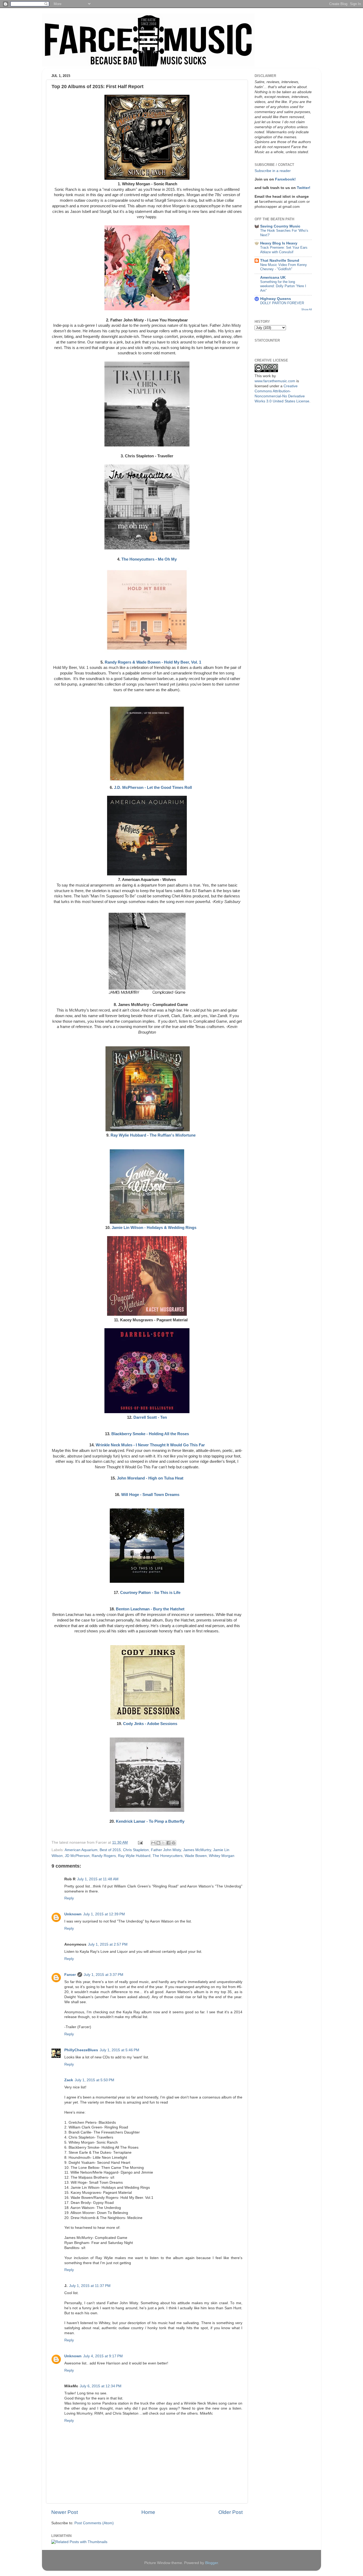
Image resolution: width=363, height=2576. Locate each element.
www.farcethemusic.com (275, 381)
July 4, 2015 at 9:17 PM (103, 2356)
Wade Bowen (196, 1856)
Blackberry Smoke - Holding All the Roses (150, 1434)
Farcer (70, 1975)
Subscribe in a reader (273, 171)
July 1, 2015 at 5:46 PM (119, 2050)
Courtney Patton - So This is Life (150, 1593)
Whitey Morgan (222, 1856)
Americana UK (273, 278)
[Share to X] (163, 1843)
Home (148, 2512)
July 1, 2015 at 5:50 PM (94, 2080)
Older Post (231, 2512)
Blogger (212, 2563)
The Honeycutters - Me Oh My (149, 559)
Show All (307, 309)
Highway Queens (276, 299)
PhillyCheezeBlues (81, 2050)
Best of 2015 (110, 1850)
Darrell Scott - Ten (150, 1417)
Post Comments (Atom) (94, 2523)
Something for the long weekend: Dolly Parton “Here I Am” (283, 286)
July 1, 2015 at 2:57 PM (108, 1944)
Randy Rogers (104, 1856)
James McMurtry (197, 1850)
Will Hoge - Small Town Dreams (150, 1495)
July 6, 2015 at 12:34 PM (101, 2386)
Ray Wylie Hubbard (134, 1856)
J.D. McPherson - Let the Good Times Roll (153, 788)
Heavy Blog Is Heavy (279, 243)
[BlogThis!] (158, 1843)
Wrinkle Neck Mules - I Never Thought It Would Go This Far (150, 1445)
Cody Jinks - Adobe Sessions (150, 1724)
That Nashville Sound (280, 261)
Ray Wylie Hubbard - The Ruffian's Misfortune (153, 1135)
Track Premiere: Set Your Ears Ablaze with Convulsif (284, 250)
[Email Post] (140, 1842)
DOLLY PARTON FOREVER (282, 303)
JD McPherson (77, 1856)
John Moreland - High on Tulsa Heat (150, 1478)
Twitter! (304, 188)
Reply (69, 1898)
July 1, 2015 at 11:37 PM (90, 2286)
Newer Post (65, 2512)
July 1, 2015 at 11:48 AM (98, 1879)
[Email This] (153, 1843)
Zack (69, 2080)
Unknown (73, 1914)
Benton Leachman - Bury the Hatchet (150, 1609)
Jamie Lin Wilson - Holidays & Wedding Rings (154, 1228)
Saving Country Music (280, 226)
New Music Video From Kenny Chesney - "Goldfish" (284, 267)
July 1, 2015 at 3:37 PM (104, 1975)
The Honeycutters (168, 1856)
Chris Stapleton (136, 1850)
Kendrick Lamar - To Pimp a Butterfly (150, 1821)
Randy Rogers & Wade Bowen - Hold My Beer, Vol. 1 (153, 662)
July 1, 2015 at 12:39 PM (104, 1914)
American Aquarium (81, 1850)
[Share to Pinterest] (174, 1843)
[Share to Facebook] (168, 1843)
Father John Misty (166, 1850)
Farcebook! (285, 179)
